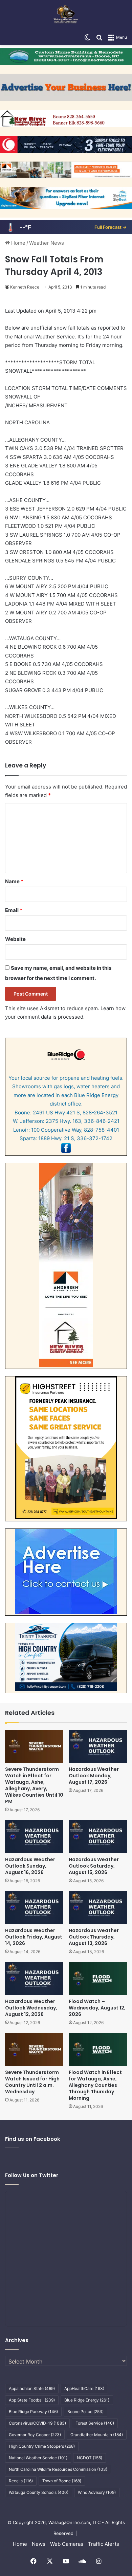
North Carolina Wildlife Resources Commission (58, 2469)
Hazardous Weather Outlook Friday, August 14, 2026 (34, 1937)
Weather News (47, 243)
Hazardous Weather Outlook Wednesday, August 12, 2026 (31, 2008)
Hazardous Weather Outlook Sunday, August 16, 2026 (30, 1866)
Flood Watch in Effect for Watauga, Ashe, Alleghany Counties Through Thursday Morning (95, 2085)
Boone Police (85, 2412)
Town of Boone (62, 2481)
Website (15, 939)
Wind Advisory (97, 2492)
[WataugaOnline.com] (66, 15)
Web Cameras (67, 2544)
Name (14, 881)
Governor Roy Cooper (35, 2435)
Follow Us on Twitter (32, 2175)
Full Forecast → (111, 227)
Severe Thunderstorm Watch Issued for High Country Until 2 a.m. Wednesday (32, 2082)
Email (14, 910)
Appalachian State (32, 2388)
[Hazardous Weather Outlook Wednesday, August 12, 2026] (34, 1978)
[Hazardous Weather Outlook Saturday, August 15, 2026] (98, 1837)
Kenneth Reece (25, 287)
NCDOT (90, 2458)
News (39, 2544)
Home (18, 243)
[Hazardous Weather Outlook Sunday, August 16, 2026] (34, 1837)
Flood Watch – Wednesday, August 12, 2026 (97, 2008)
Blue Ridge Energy (87, 2400)
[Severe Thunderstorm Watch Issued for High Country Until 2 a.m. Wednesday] (34, 2049)
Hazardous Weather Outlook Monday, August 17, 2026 (94, 1776)
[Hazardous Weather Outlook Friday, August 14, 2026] (34, 1907)
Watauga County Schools (39, 2492)
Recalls (21, 2481)
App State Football (32, 2400)
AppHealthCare (84, 2388)
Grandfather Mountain (97, 2435)
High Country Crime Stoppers (42, 2446)
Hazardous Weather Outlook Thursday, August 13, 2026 (94, 1937)
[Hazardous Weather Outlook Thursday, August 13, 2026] (98, 1907)
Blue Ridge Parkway (33, 2412)
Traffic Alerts (104, 2544)
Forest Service (95, 2423)
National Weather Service (38, 2458)
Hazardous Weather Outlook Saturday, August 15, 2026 (94, 1866)
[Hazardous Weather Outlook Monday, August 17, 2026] (98, 1746)
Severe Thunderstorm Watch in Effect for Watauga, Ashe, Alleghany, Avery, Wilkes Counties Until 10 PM (34, 1785)
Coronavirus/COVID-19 (37, 2423)
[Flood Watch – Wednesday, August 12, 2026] (98, 1978)
